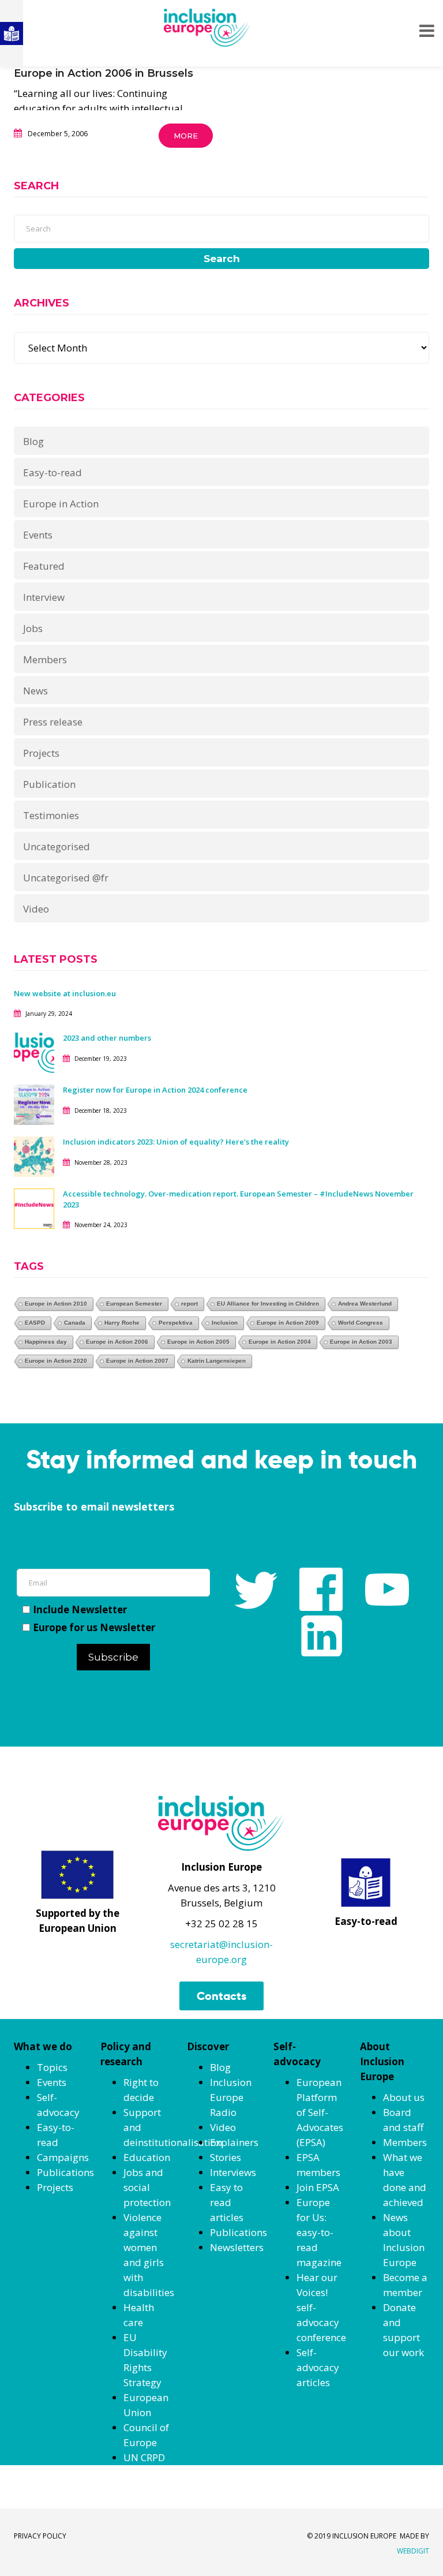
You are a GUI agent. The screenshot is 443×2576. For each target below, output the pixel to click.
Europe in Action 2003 (361, 1342)
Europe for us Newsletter (94, 1627)
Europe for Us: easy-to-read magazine (319, 2232)
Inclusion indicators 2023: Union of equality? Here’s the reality (177, 1142)
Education (147, 2157)
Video (36, 909)
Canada (75, 1323)
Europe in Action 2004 (280, 1342)
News (35, 691)
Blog (33, 441)
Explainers (234, 2142)
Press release (53, 722)
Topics (52, 2067)
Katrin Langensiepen (217, 1361)
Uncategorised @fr (66, 878)
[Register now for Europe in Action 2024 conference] (34, 1104)
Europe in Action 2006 (117, 1342)
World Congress (361, 1323)
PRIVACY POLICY (40, 2536)
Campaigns (63, 2157)
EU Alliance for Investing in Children (268, 1304)
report (189, 1304)
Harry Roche (122, 1323)
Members (45, 659)
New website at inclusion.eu (65, 993)
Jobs (33, 628)
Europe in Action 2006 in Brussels (104, 73)
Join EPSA (318, 2187)
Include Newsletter (80, 1609)
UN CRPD (144, 2457)
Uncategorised (57, 846)
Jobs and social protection (147, 2187)
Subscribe (113, 1657)
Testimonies (51, 815)
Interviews (233, 2172)
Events (38, 535)
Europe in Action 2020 (56, 1361)
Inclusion (225, 1323)
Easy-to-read (52, 472)
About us (404, 2097)
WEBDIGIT (413, 2551)
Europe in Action (61, 504)
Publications (65, 2172)
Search (222, 259)
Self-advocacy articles (318, 2367)
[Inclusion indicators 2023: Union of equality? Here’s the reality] (34, 1156)
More (186, 136)
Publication (49, 784)
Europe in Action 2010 (56, 1304)
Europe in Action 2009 (288, 1323)
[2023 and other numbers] (34, 1052)
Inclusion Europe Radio (231, 2097)
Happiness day (46, 1342)
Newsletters (237, 2247)
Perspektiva (176, 1323)
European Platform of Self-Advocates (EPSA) (320, 2112)
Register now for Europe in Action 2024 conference (155, 1090)
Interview (44, 597)
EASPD (35, 1323)
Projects (41, 753)
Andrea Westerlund (365, 1304)
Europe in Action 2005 (198, 1342)
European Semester (134, 1304)
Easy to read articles (227, 2202)
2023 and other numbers (107, 1038)
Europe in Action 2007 (137, 1361)
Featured (44, 566)
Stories (226, 2157)
